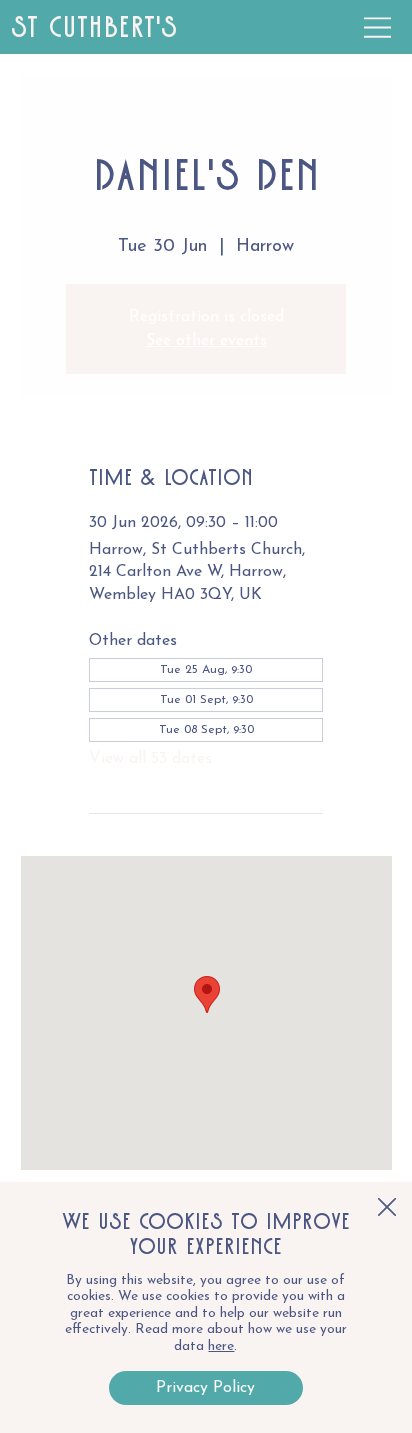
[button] (387, 1208)
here (221, 1346)
